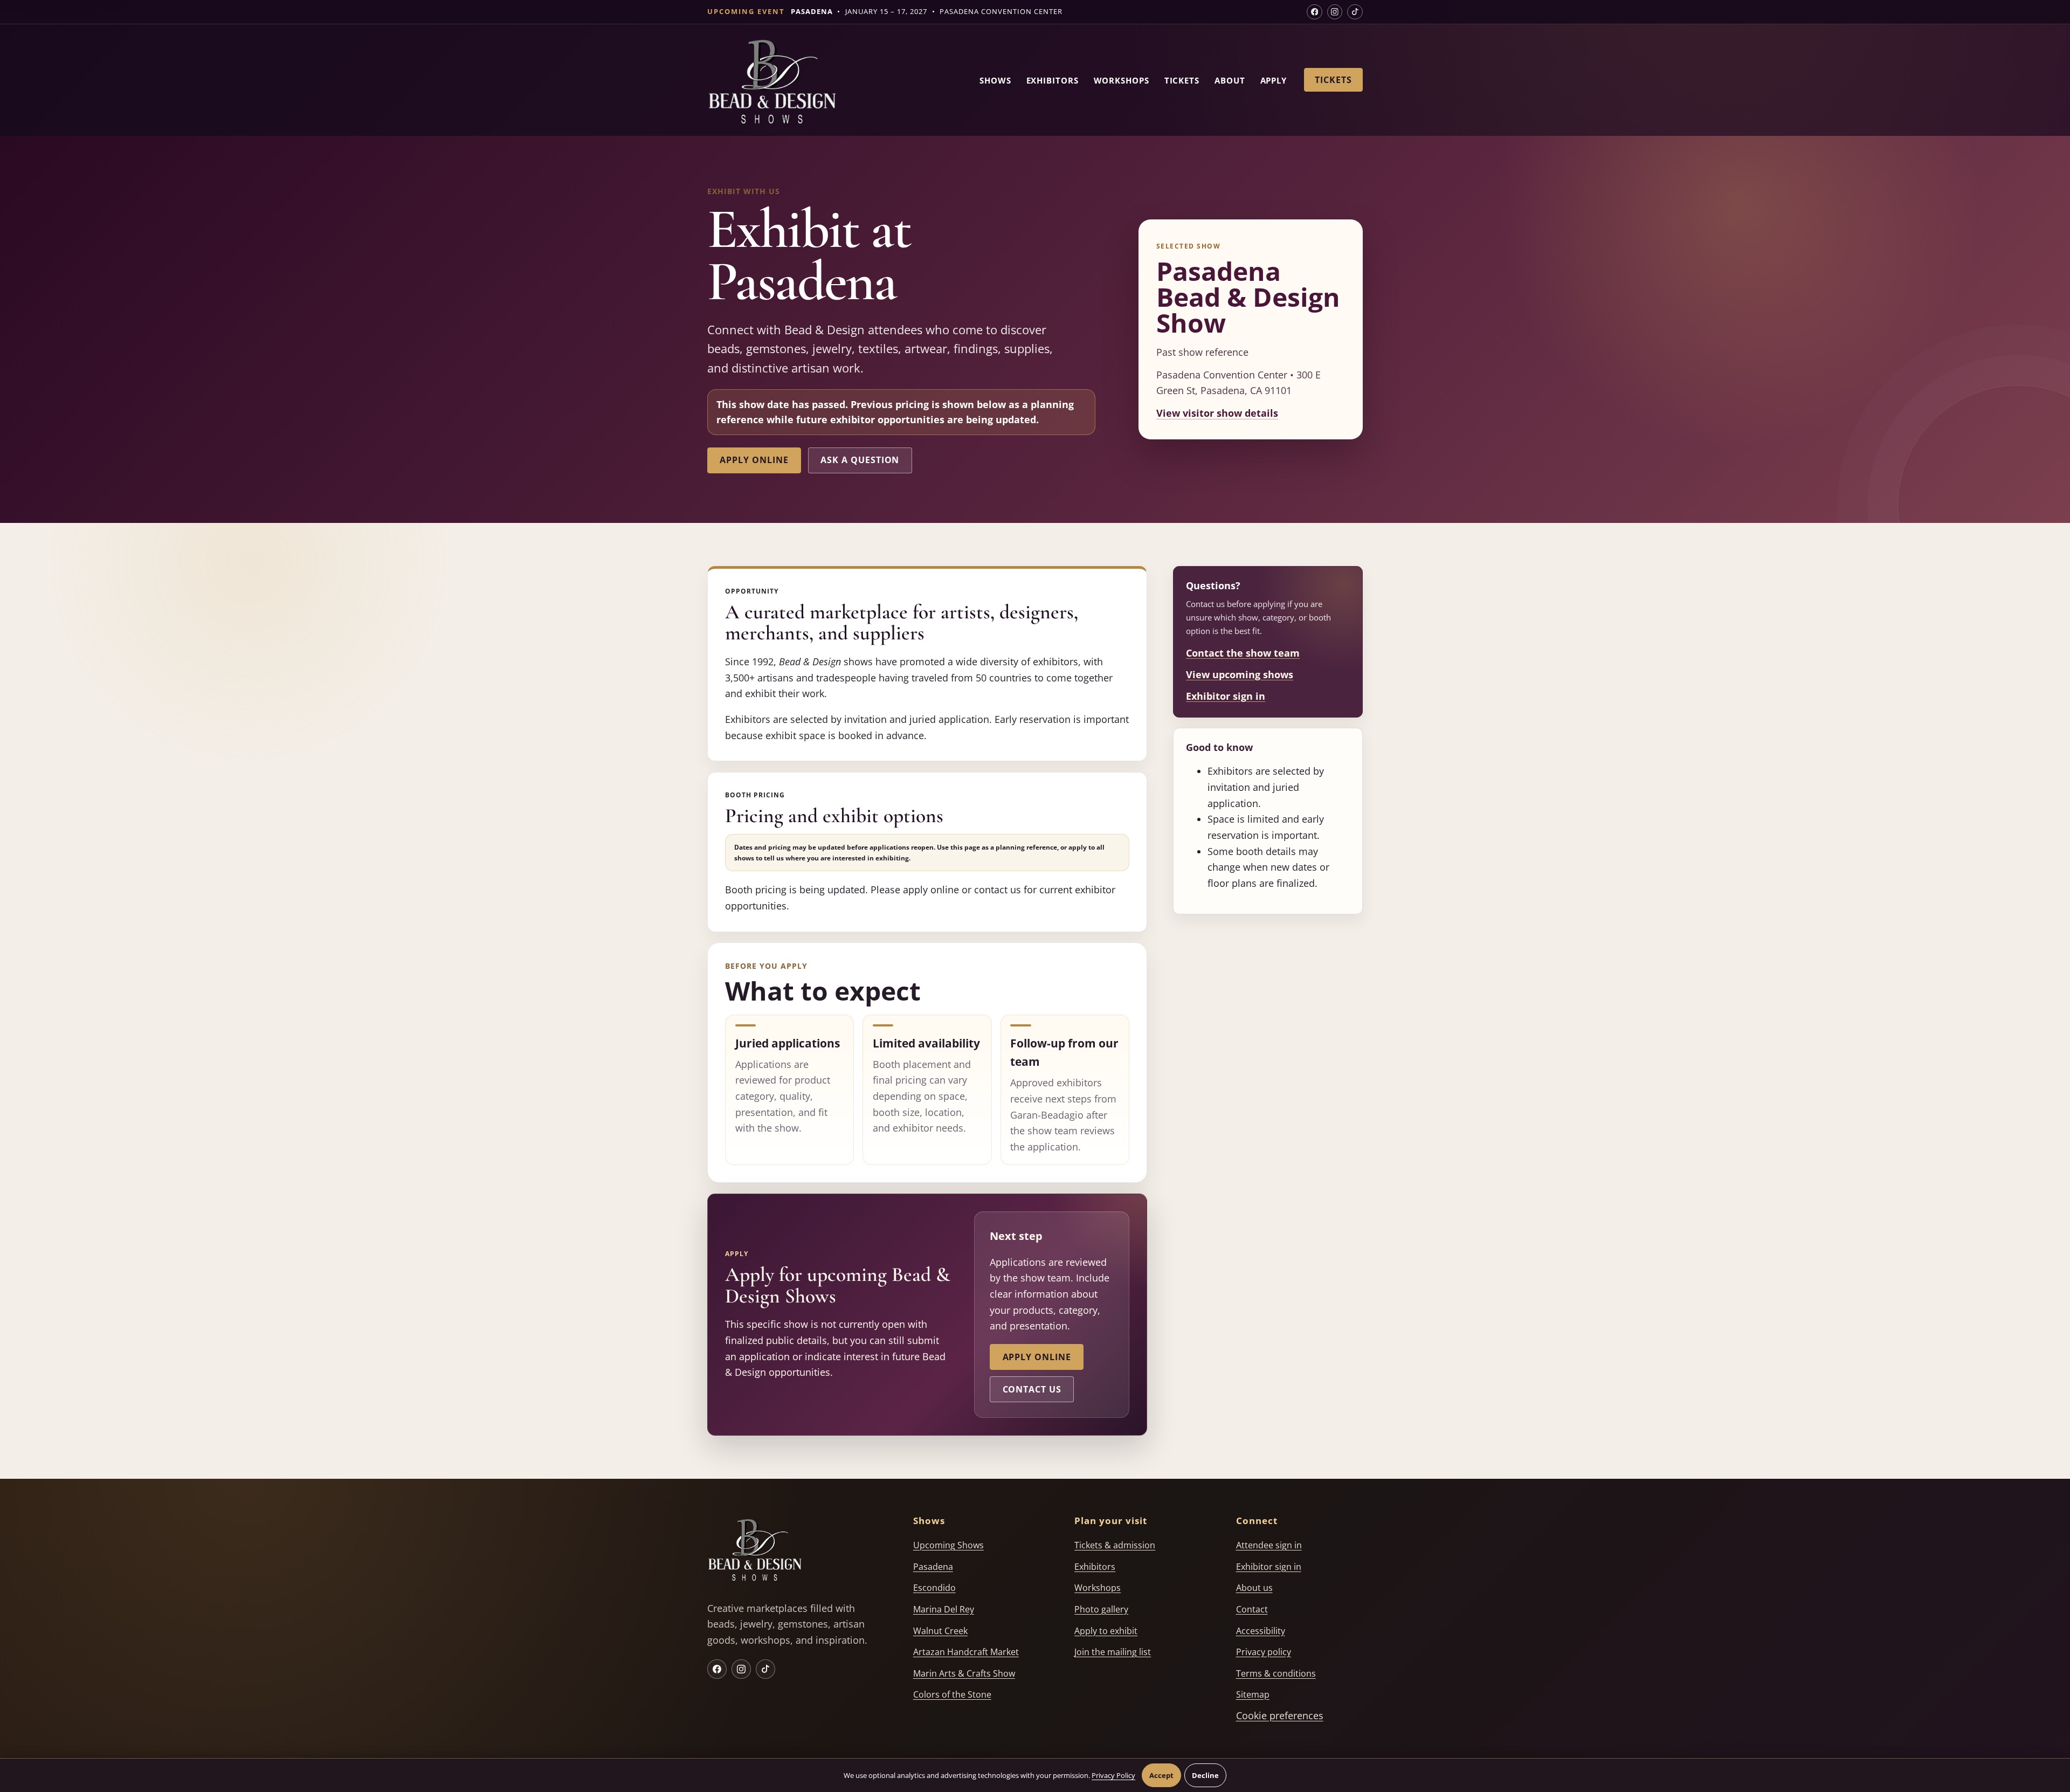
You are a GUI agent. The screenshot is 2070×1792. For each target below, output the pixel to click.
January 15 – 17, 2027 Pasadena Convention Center (927, 11)
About (1230, 80)
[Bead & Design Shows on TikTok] (1355, 12)
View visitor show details (1217, 413)
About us (1254, 1588)
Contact (1252, 1609)
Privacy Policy (1113, 1775)
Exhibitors (1053, 80)
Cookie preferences (1280, 1715)
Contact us (1032, 1389)
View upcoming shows (1240, 674)
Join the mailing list (1113, 1652)
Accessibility (1261, 1631)
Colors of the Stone (952, 1694)
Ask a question (860, 460)
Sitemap (1253, 1694)
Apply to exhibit (1106, 1631)
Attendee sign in (1269, 1545)
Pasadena (933, 1567)
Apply (1274, 80)
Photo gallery (1101, 1609)
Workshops (1122, 80)
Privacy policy (1264, 1652)
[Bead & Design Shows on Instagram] (1335, 12)
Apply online (754, 460)
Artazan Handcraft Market (966, 1652)
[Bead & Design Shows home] (772, 84)
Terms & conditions (1276, 1673)
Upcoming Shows (948, 1545)
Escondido (934, 1588)
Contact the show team (1243, 653)
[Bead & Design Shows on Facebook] (1315, 12)
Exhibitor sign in (1226, 696)
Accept (1161, 1775)
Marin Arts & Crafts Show (964, 1673)
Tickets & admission (1115, 1545)
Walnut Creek (940, 1631)
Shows (995, 80)
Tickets (1182, 80)
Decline (1205, 1775)
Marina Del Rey (944, 1609)
